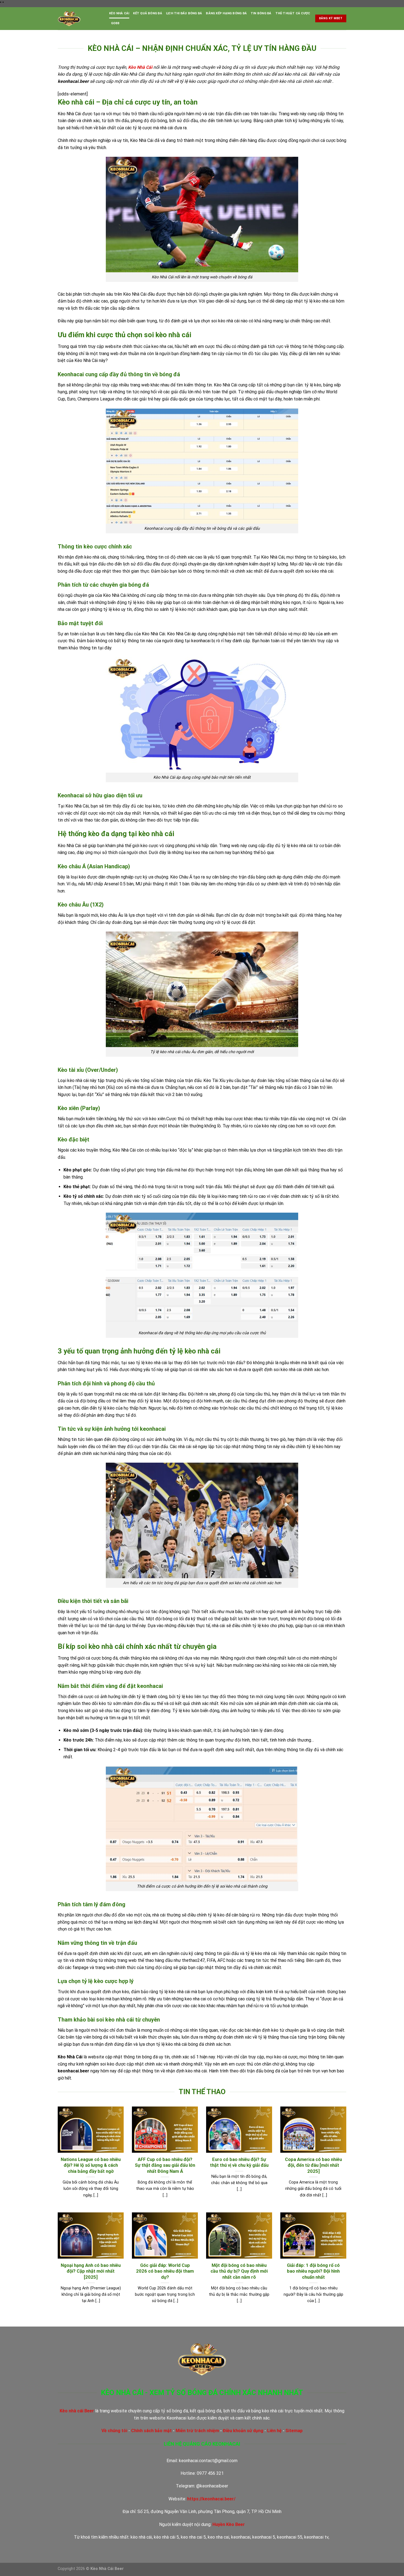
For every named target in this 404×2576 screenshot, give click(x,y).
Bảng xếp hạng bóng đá (226, 13)
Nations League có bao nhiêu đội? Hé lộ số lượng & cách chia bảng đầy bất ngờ (91, 2165)
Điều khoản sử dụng (243, 2431)
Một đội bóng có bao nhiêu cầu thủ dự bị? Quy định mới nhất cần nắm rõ (239, 2271)
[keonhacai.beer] (79, 19)
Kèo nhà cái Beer (77, 2411)
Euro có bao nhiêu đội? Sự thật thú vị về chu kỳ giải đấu (239, 2162)
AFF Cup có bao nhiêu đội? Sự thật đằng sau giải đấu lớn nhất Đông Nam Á (165, 2165)
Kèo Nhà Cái (119, 13)
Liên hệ (274, 2431)
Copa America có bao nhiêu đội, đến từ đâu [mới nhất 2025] (313, 2165)
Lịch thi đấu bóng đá (184, 13)
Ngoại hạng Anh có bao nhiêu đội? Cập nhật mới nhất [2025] (91, 2271)
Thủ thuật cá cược (293, 13)
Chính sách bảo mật (151, 2431)
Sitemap (294, 2431)
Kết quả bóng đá (147, 13)
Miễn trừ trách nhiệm (197, 2431)
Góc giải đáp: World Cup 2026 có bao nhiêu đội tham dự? (165, 2271)
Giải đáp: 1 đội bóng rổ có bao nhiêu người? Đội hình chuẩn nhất (313, 2271)
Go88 (115, 23)
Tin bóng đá (261, 13)
